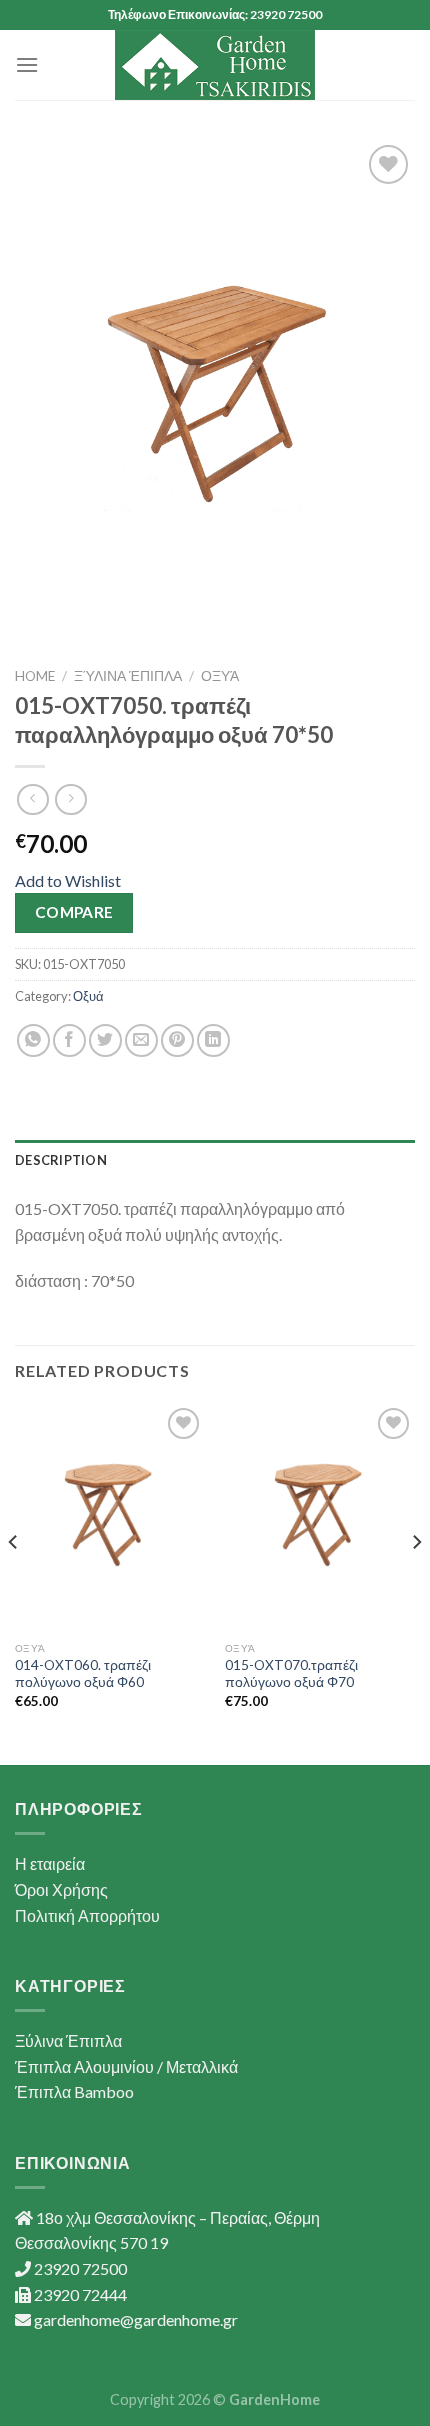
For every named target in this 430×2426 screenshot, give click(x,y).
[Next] (416, 1582)
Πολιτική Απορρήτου (87, 1915)
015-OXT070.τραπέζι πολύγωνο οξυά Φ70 (291, 1674)
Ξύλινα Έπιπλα (128, 676)
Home (35, 676)
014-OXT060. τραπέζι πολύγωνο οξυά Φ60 (83, 1674)
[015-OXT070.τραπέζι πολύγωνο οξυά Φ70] (320, 1517)
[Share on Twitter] (105, 1040)
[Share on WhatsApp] (33, 1040)
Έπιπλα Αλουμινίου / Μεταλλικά (126, 2066)
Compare (74, 912)
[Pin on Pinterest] (177, 1040)
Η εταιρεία (50, 1863)
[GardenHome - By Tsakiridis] (215, 65)
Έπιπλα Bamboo (74, 2091)
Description (61, 1160)
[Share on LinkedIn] (213, 1040)
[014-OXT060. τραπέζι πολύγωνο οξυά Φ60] (110, 1517)
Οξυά (220, 676)
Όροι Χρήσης (61, 1889)
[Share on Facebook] (69, 1040)
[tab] (215, 1160)
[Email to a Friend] (141, 1040)
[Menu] (27, 64)
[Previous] (14, 1582)
